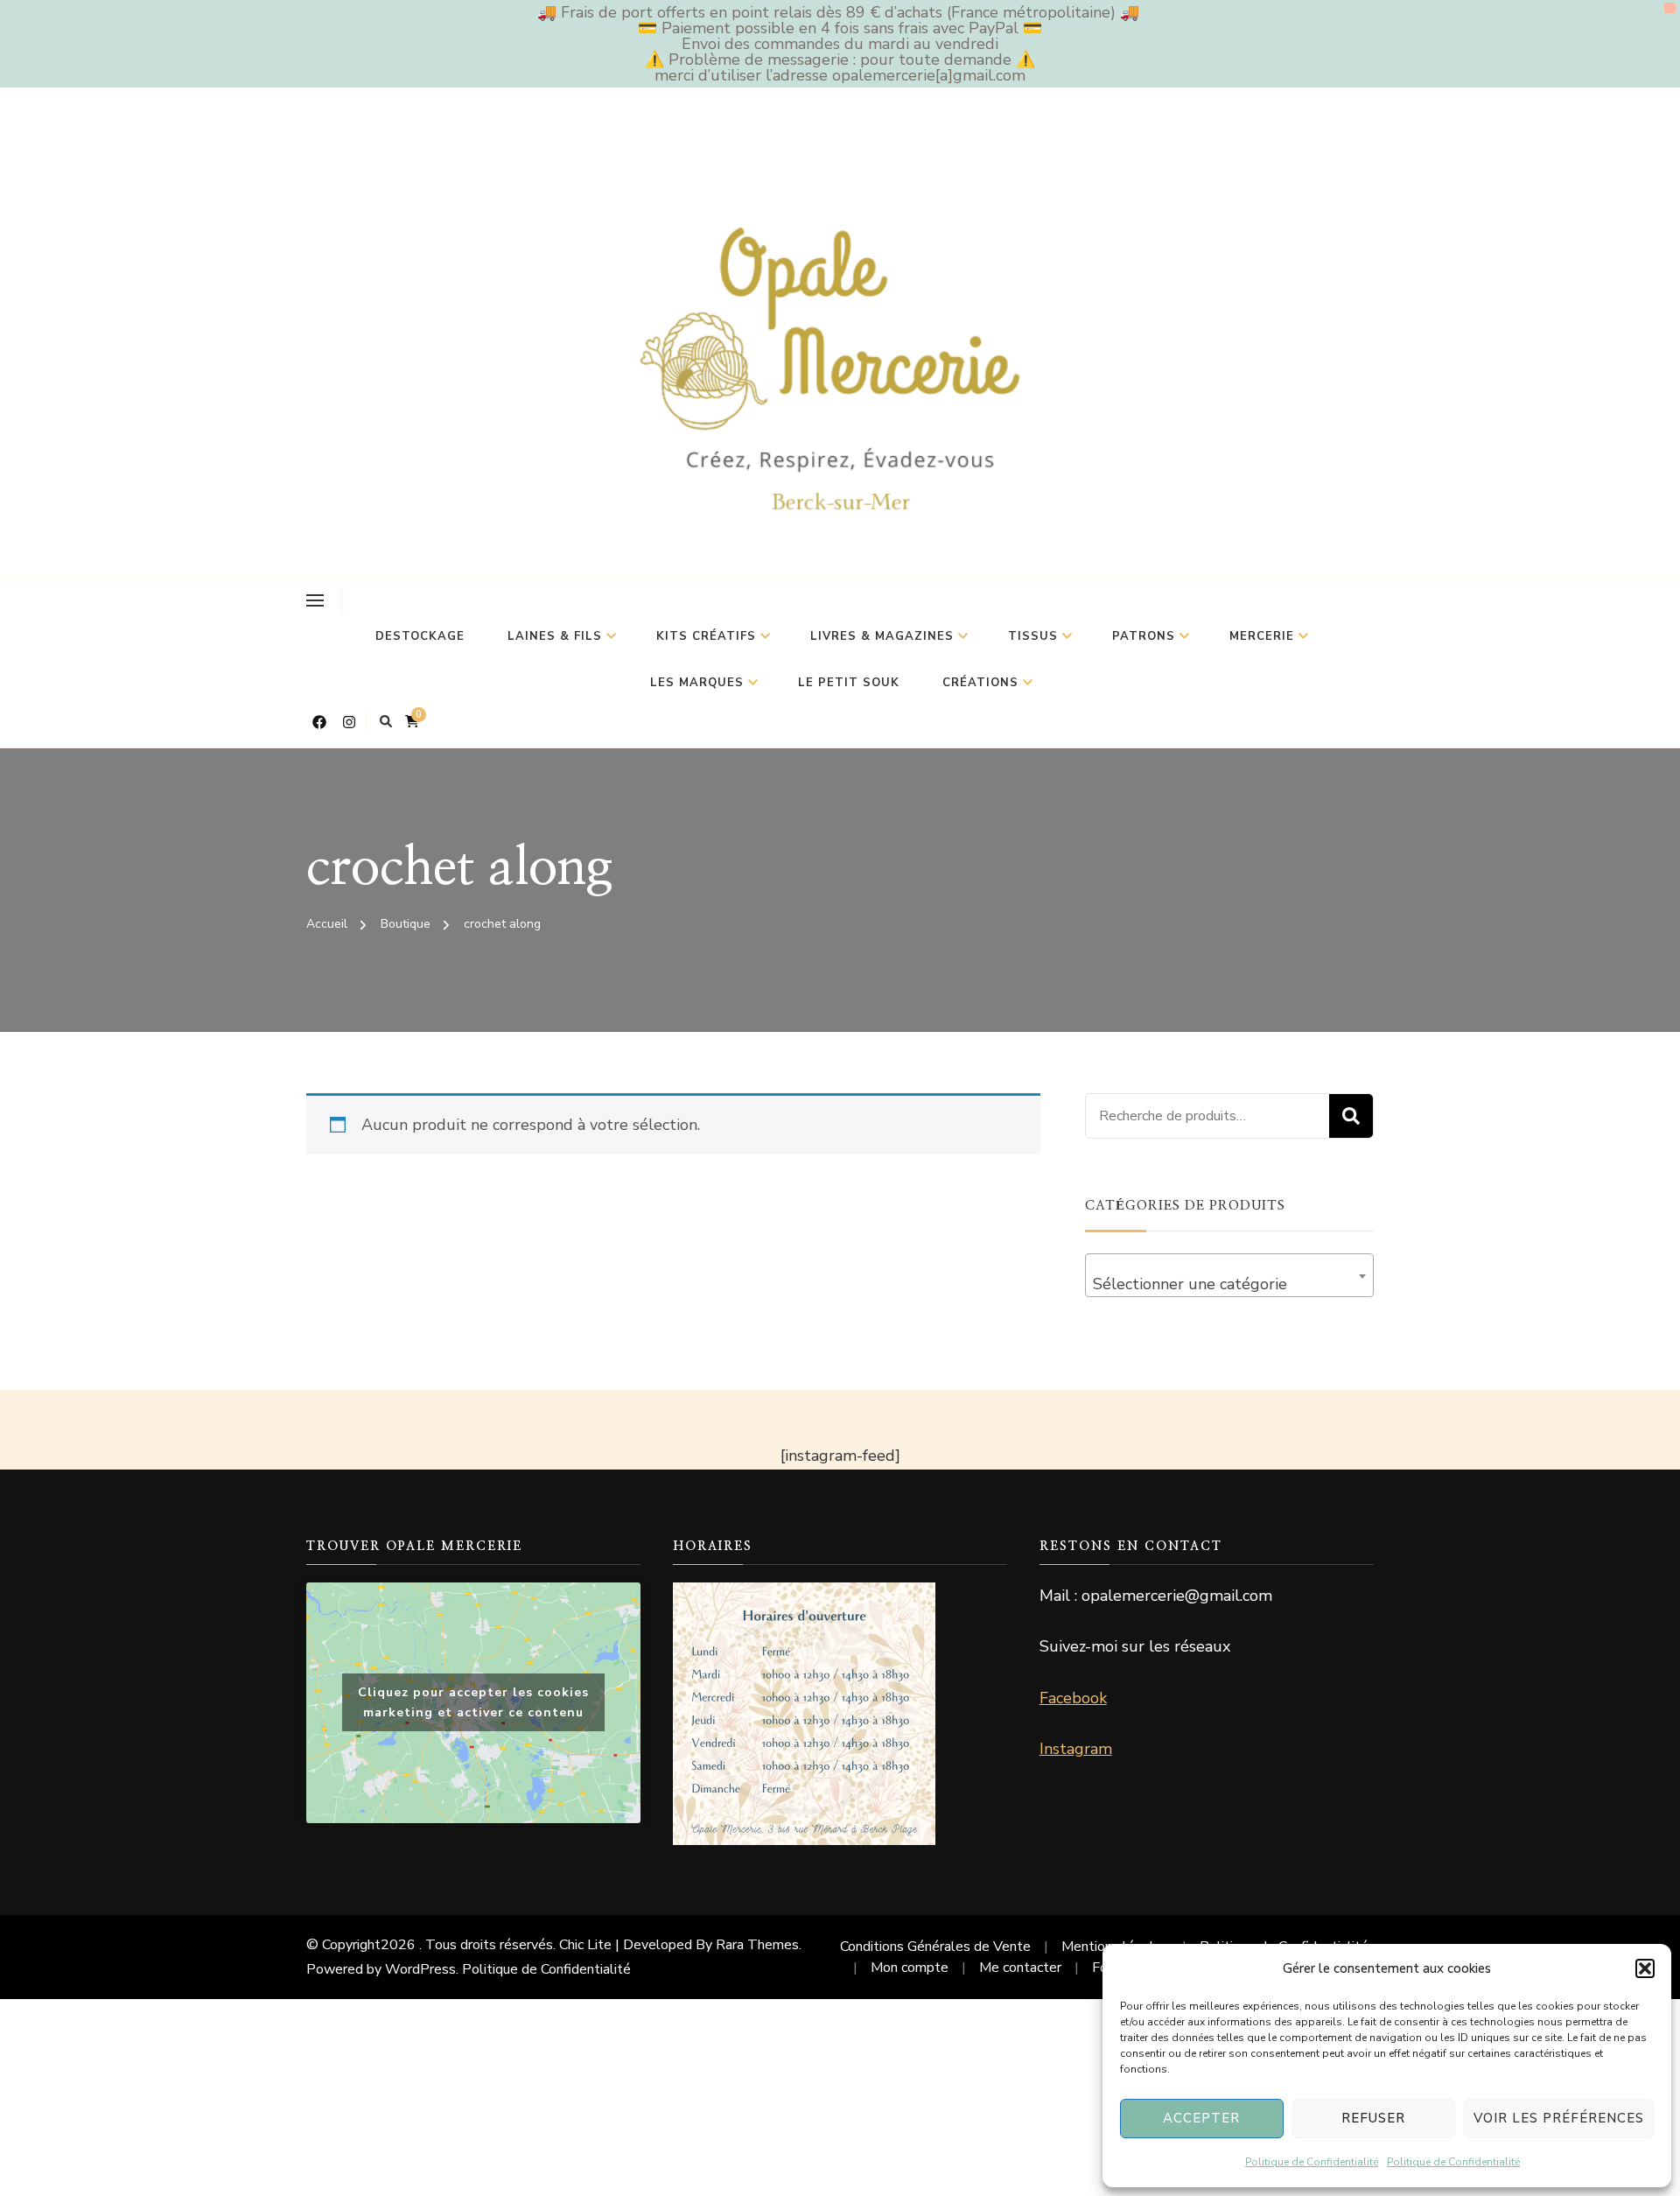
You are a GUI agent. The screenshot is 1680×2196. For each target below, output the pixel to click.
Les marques (697, 683)
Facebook (1073, 1698)
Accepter (1201, 2118)
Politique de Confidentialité (1312, 2162)
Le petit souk (849, 683)
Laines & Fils (555, 636)
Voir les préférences (1559, 2118)
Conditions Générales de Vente (935, 1947)
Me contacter (1020, 1968)
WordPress (420, 1969)
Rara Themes (757, 1945)
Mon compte (910, 1968)
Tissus (1033, 636)
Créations (980, 683)
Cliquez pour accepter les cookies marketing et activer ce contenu (473, 1702)
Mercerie (1262, 636)
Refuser (1373, 2118)
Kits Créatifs (706, 636)
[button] (1645, 1968)
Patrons (1144, 636)
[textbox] (1229, 1284)
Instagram (1076, 1749)
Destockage (420, 636)
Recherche (1351, 1116)
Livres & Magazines (882, 636)
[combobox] (1229, 1275)
